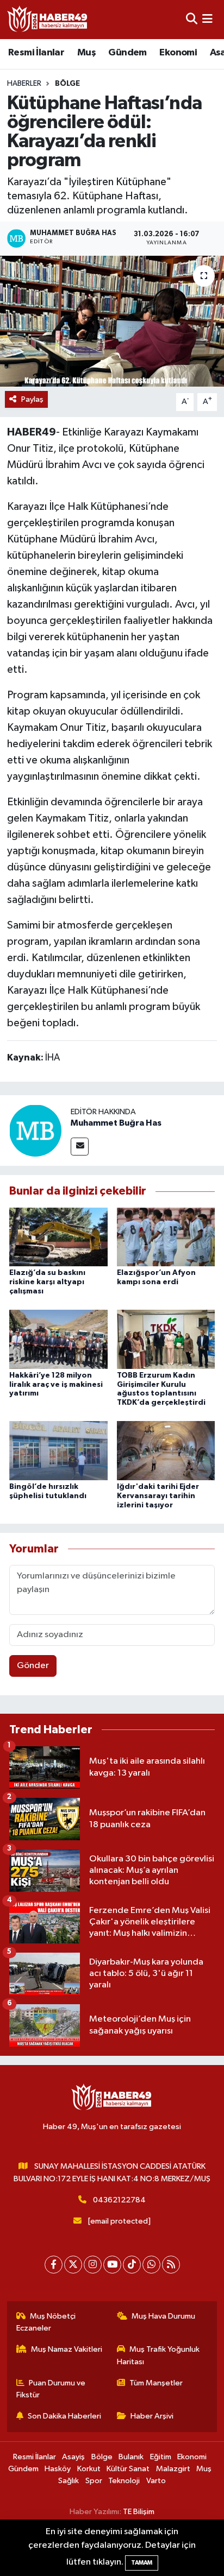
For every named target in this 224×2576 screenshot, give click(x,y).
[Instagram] (93, 2265)
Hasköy (58, 2469)
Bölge (67, 84)
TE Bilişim (139, 2512)
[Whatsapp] (151, 2265)
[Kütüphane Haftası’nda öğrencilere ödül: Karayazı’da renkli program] (112, 321)
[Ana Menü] (207, 19)
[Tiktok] (132, 2265)
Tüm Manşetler (156, 2383)
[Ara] (192, 19)
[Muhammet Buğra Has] (35, 1130)
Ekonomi (178, 53)
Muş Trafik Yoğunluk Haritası (158, 2355)
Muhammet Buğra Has (116, 1123)
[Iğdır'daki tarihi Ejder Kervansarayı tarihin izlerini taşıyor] (166, 1451)
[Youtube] (112, 2265)
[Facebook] (54, 2265)
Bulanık (131, 2457)
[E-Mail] (80, 1147)
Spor (94, 2481)
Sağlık (69, 2481)
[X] (73, 2265)
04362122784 (119, 2200)
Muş (86, 53)
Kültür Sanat (128, 2469)
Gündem (127, 53)
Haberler (24, 84)
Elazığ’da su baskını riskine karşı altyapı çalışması (47, 1282)
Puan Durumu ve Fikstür (51, 2389)
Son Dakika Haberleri (64, 2416)
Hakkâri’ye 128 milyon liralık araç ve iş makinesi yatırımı (56, 1385)
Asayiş (73, 2457)
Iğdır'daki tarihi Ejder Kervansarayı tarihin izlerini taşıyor (158, 1496)
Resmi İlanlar (36, 53)
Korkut (89, 2469)
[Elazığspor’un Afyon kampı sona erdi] (166, 1237)
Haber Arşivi (152, 2416)
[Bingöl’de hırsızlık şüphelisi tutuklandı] (58, 1451)
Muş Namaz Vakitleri (67, 2349)
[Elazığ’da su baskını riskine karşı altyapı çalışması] (58, 1237)
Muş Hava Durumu (163, 2316)
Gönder (33, 1666)
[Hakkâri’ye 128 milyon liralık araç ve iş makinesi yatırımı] (58, 1339)
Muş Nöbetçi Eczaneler (46, 2322)
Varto (156, 2481)
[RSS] (171, 2265)
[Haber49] (48, 19)
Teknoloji (124, 2481)
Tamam (142, 2563)
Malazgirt (173, 2469)
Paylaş (32, 399)
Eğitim (161, 2457)
